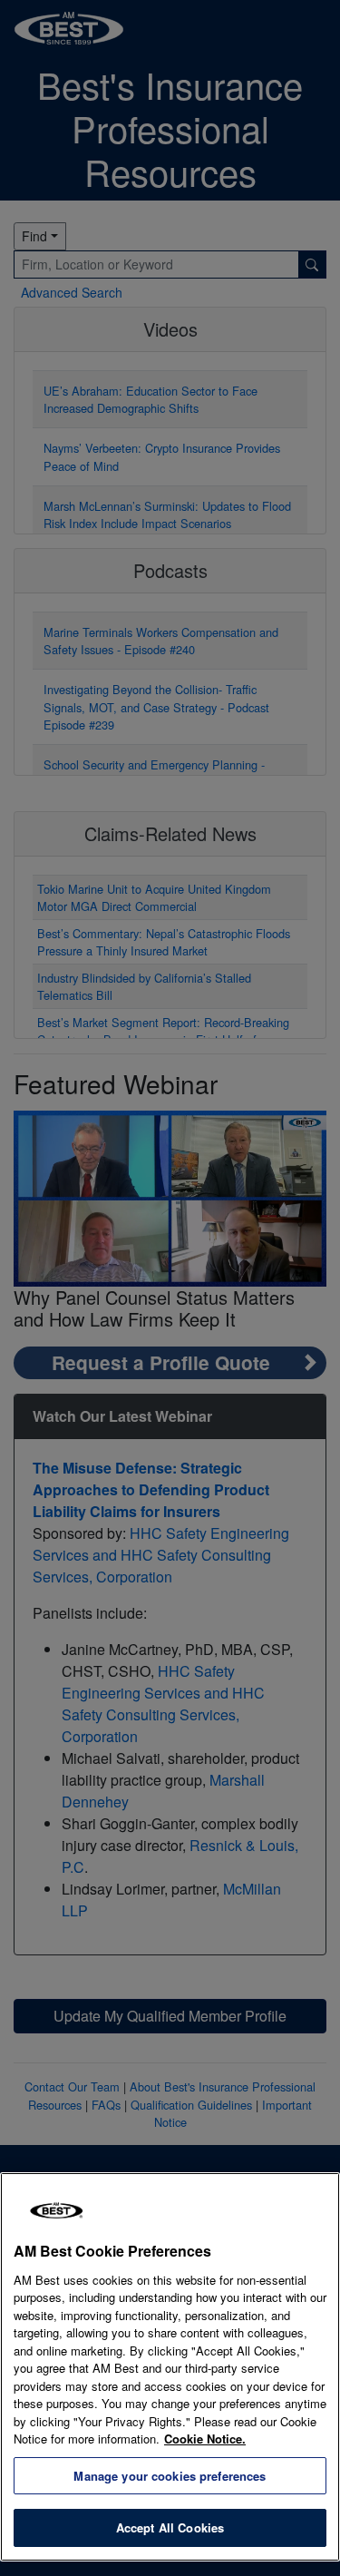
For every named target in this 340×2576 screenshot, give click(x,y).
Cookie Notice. (205, 2439)
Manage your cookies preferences (170, 2476)
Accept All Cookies (170, 2527)
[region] (170, 2367)
